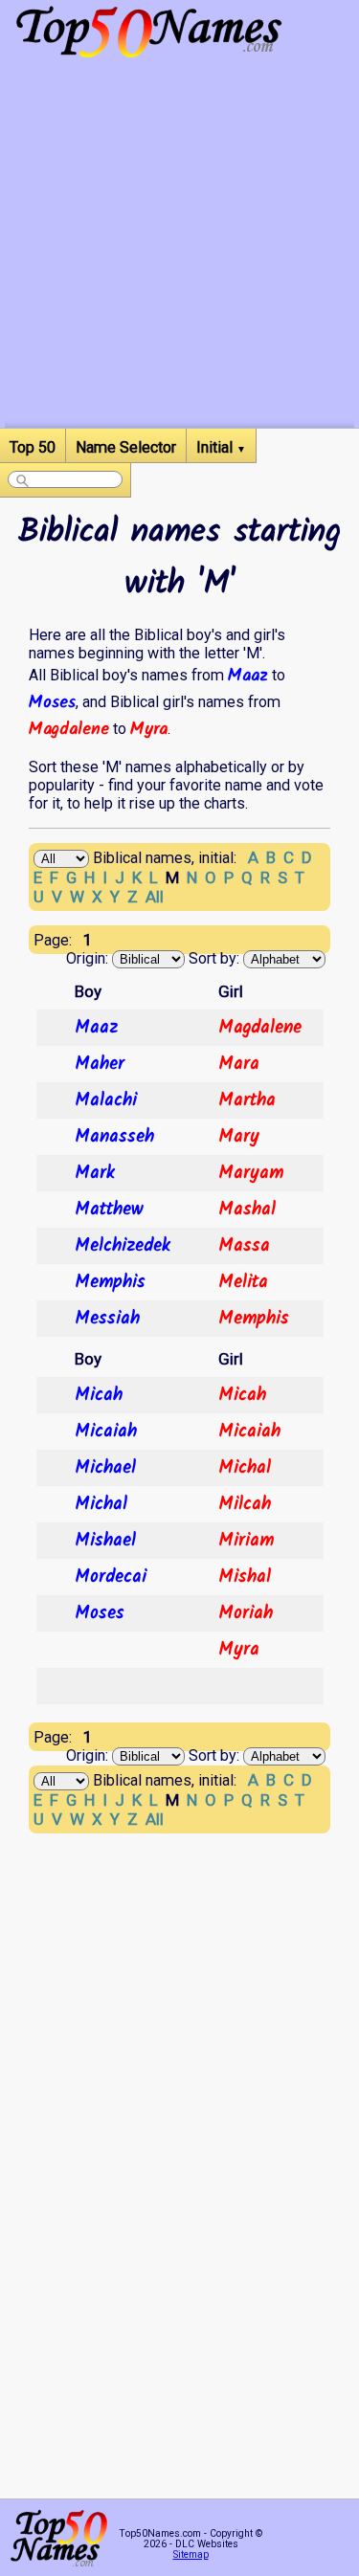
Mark (95, 1173)
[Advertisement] (179, 248)
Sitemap (191, 2554)
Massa (244, 1246)
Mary (239, 1137)
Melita (243, 1282)
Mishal (245, 1577)
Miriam (246, 1541)
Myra (149, 729)
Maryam (251, 1173)
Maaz (248, 676)
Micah (99, 1395)
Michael (105, 1468)
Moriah (246, 1613)
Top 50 (33, 447)
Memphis (110, 1282)
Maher (100, 1064)
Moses (52, 702)
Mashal (247, 1210)
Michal (245, 1468)
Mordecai (111, 1577)
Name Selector (126, 447)
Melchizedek (123, 1246)
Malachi (106, 1100)
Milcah (245, 1504)
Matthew (109, 1210)
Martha (247, 1100)
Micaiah (106, 1432)
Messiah (107, 1319)
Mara (239, 1064)
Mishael (105, 1541)
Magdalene (69, 729)
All (155, 897)
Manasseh (114, 1137)
